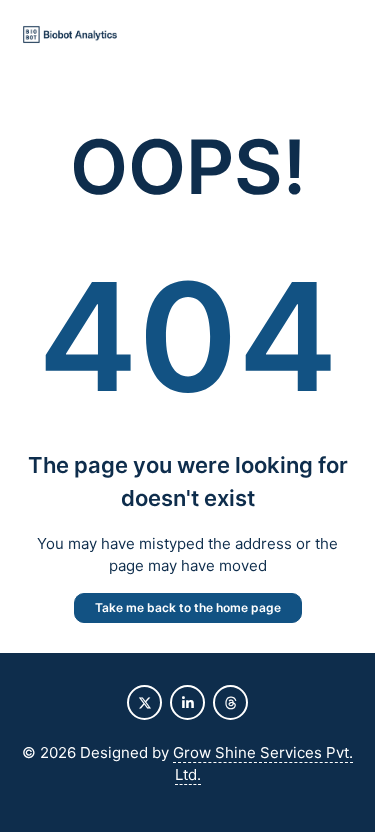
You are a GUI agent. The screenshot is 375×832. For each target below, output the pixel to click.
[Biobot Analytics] (70, 35)
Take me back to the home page (188, 607)
